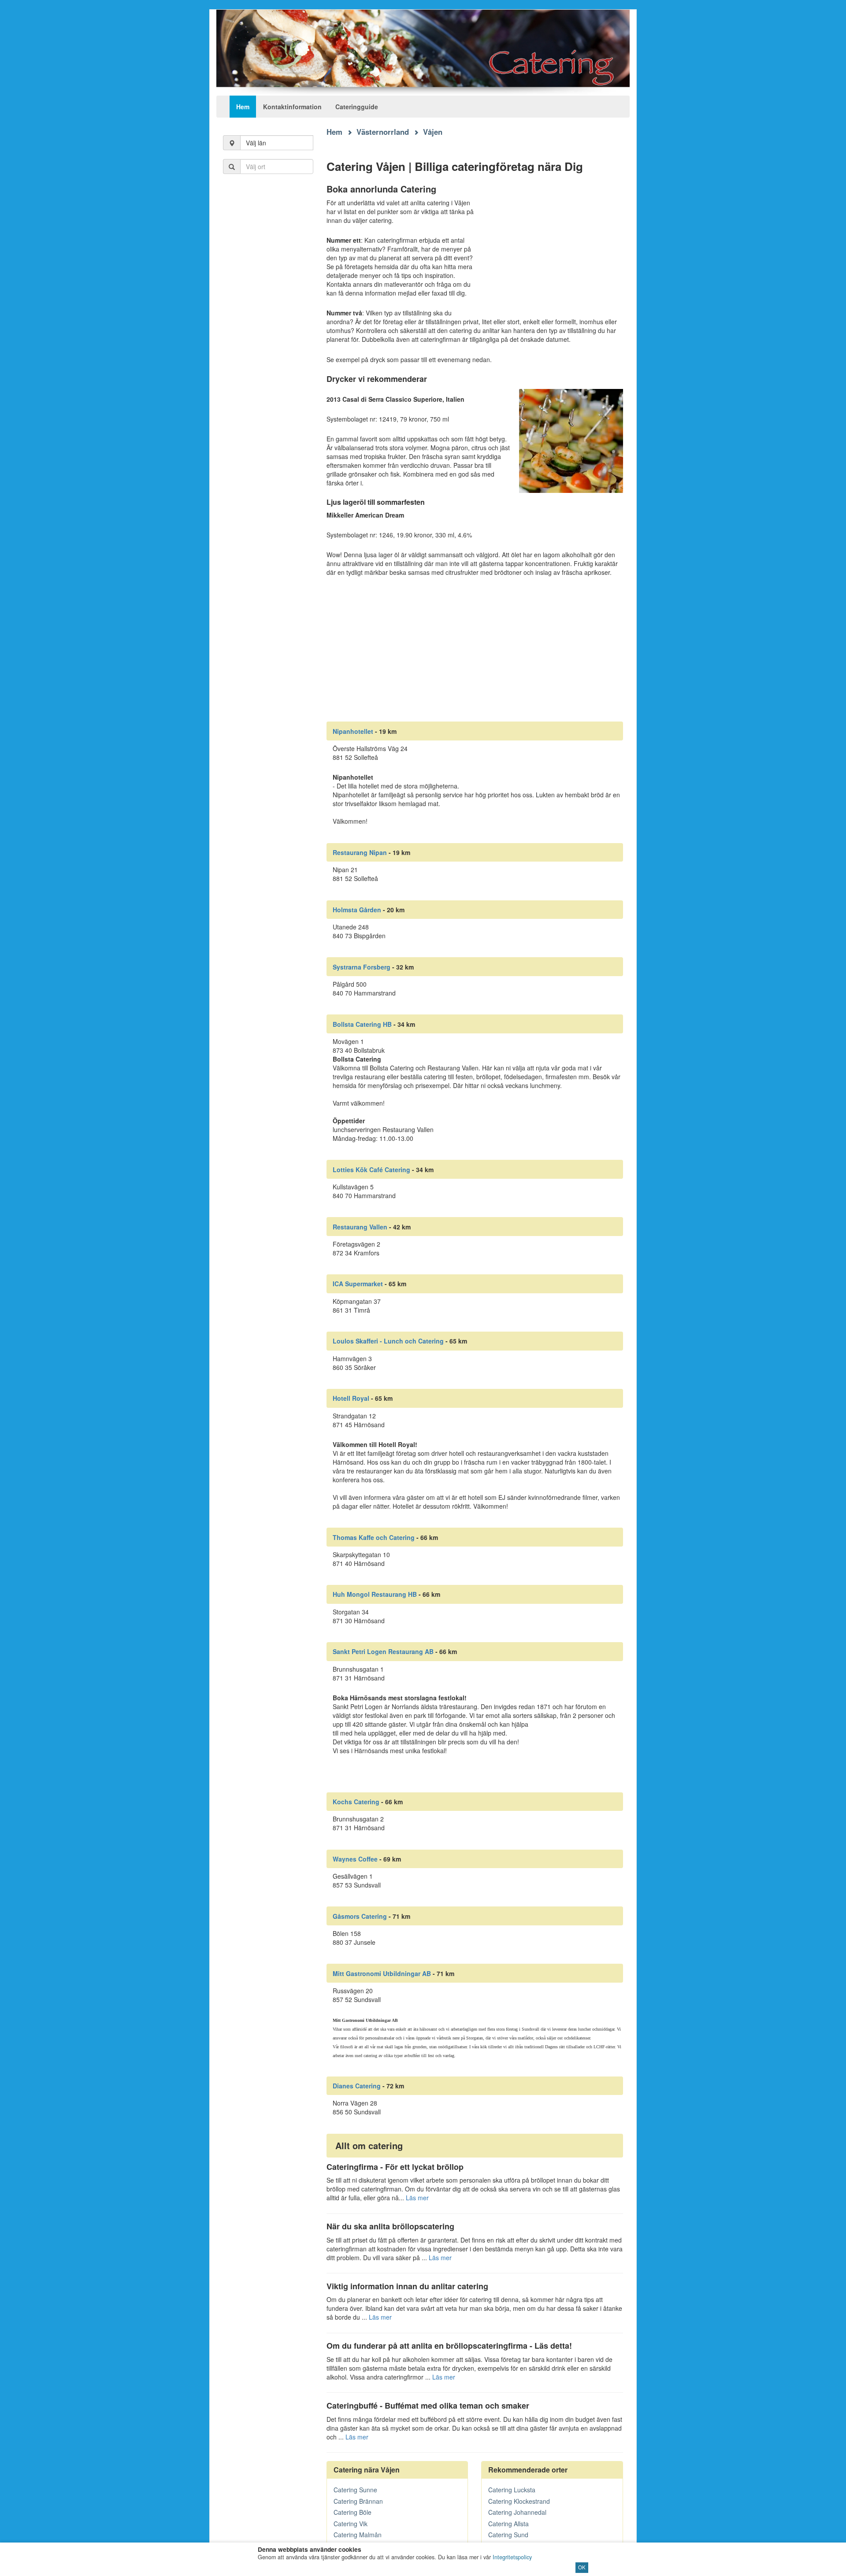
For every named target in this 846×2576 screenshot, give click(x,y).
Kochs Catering (356, 1802)
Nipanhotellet (353, 731)
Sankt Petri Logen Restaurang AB (383, 1651)
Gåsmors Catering (360, 1916)
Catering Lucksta (512, 2490)
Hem (243, 107)
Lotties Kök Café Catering (371, 1170)
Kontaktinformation (292, 107)
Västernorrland (383, 132)
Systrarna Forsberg (362, 967)
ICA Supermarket (358, 1284)
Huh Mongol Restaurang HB (375, 1594)
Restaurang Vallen (360, 1227)
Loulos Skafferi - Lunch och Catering (388, 1341)
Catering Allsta (508, 2524)
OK (582, 2567)
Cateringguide (357, 107)
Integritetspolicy (512, 2557)
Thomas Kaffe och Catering (374, 1537)
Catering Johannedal (517, 2512)
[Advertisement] (268, 326)
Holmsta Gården (357, 910)
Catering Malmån (358, 2535)
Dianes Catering (357, 2086)
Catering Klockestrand (519, 2501)
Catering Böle (352, 2512)
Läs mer (417, 2198)
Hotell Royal (351, 1398)
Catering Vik (351, 2524)
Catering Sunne (355, 2490)
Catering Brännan (358, 2501)
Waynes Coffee (355, 1859)
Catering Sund (508, 2535)
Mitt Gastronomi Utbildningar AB (382, 1973)
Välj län (256, 143)
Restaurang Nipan (360, 852)
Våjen (433, 132)
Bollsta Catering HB (362, 1024)
